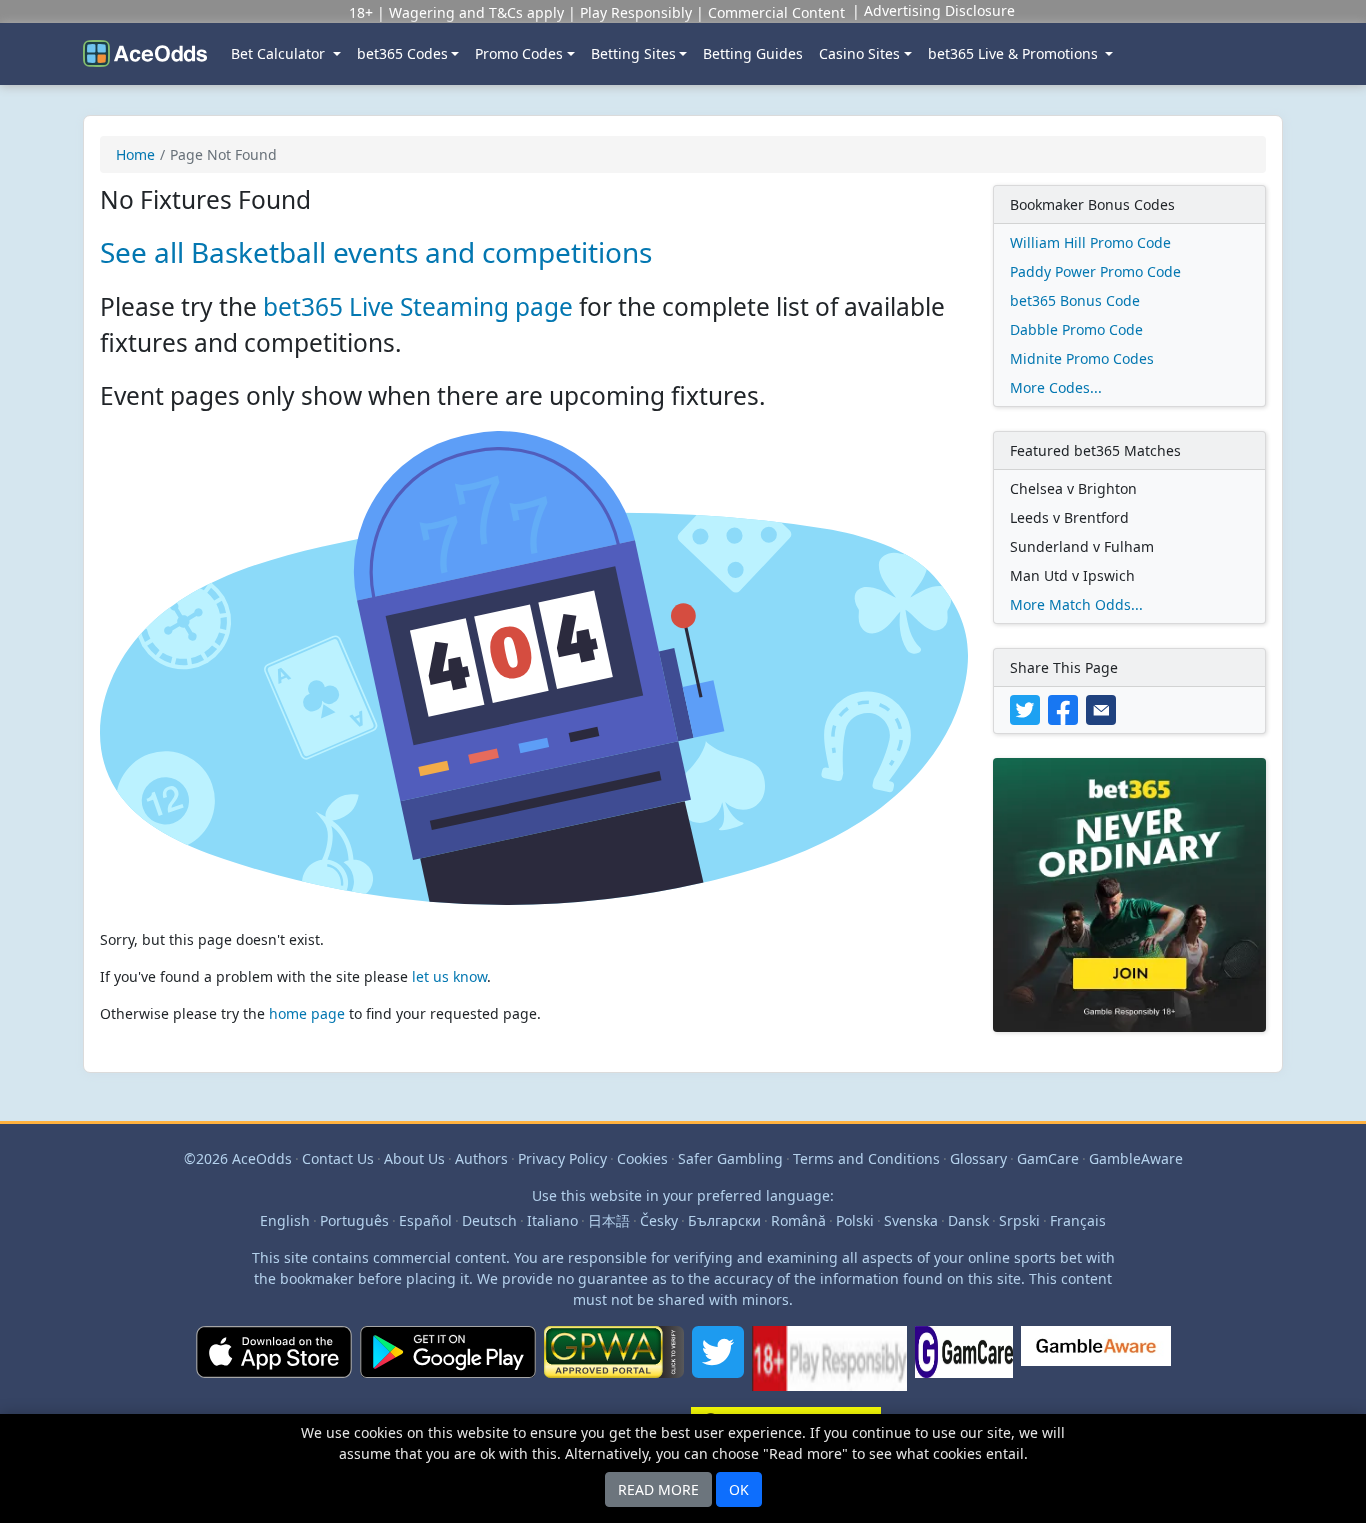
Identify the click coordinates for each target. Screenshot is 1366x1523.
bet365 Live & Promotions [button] (1015, 53)
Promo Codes (519, 53)
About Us (414, 1158)
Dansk (968, 1220)
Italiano (552, 1220)
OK (739, 1489)
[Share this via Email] (1103, 708)
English (285, 1220)
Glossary (978, 1158)
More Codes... (1056, 387)
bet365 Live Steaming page (418, 306)
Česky (659, 1220)
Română (798, 1220)
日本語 (609, 1220)
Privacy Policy (562, 1158)
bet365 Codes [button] (402, 53)
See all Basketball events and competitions (376, 252)
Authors (481, 1158)
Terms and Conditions (866, 1158)
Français (1078, 1220)
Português (354, 1220)
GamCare (1048, 1158)
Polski (855, 1220)
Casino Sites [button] (859, 53)
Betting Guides (753, 53)
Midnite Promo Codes (1082, 358)
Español (425, 1220)
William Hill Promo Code (1090, 242)
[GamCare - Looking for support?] (964, 1366)
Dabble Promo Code (1076, 329)
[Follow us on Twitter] (718, 1366)
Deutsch (489, 1220)
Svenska (911, 1220)
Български (724, 1220)
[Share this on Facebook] (1067, 708)
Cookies (642, 1158)
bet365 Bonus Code (1075, 300)
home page (307, 1013)
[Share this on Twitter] (1029, 708)
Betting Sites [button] (633, 53)
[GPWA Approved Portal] (614, 1366)
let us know (449, 976)
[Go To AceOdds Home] (145, 54)
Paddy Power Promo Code (1095, 271)
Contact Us (338, 1158)
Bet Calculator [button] (280, 53)
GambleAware (1136, 1158)
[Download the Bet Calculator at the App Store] (274, 1366)
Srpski (1019, 1220)
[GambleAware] (1096, 1366)
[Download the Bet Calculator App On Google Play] (448, 1366)
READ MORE (658, 1489)
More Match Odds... (1076, 604)
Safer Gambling (730, 1158)
